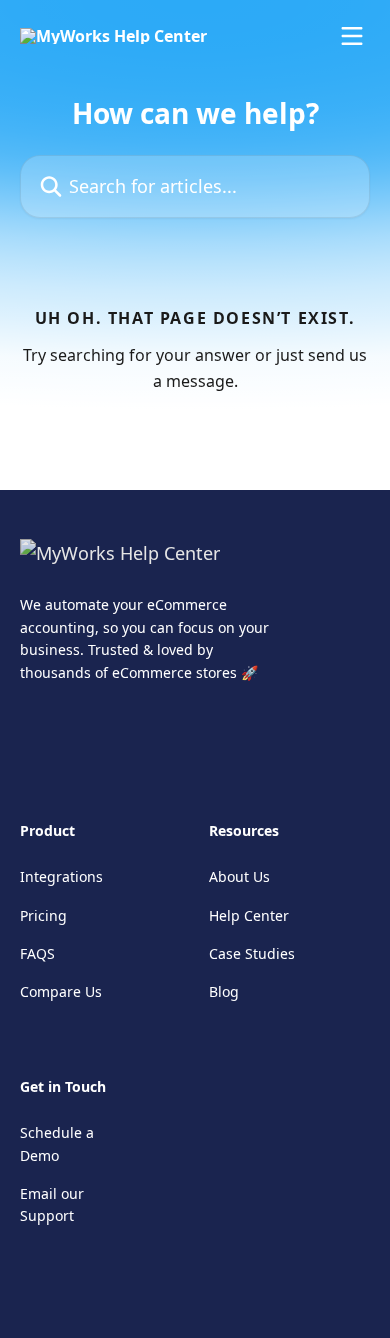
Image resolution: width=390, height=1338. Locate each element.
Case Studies (252, 953)
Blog (224, 991)
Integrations (61, 876)
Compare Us (61, 991)
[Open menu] (352, 36)
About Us (239, 876)
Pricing (43, 915)
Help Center (249, 915)
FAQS (37, 953)
